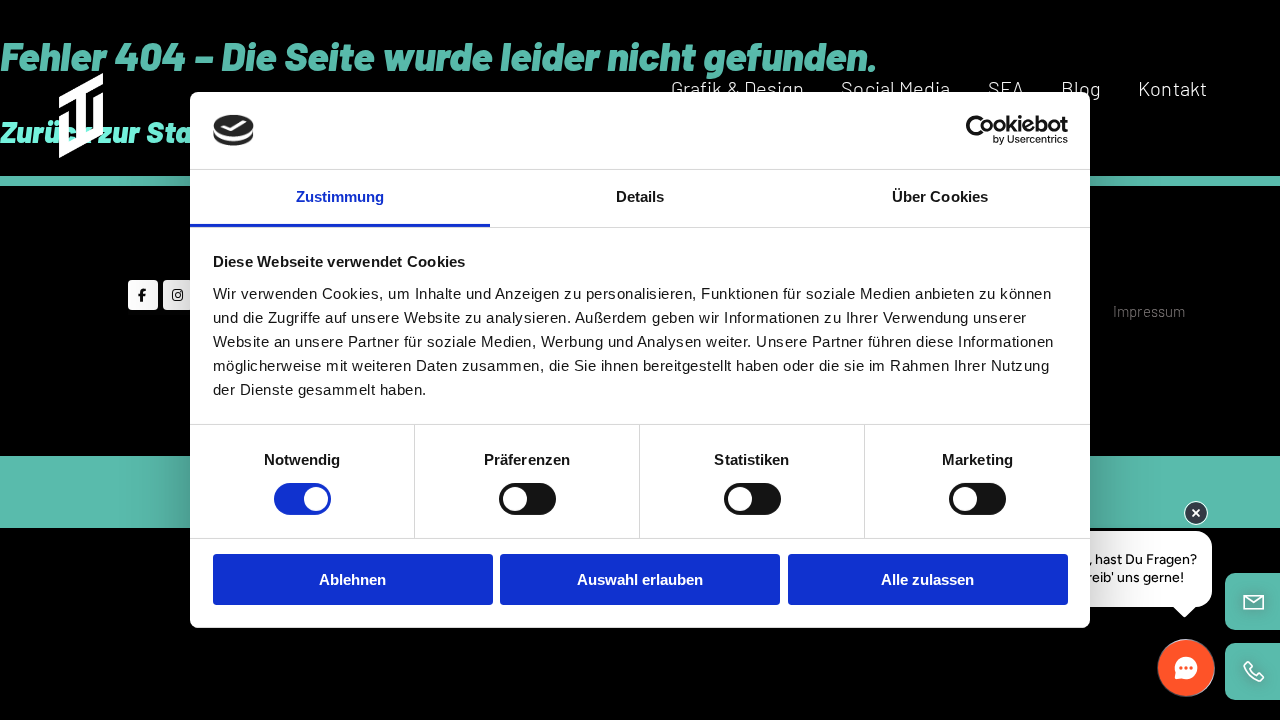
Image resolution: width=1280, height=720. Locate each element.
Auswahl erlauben (640, 579)
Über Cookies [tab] (940, 196)
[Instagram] (178, 295)
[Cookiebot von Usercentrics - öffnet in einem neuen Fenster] (980, 130)
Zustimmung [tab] (340, 196)
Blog (1081, 88)
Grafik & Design (738, 88)
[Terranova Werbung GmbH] (79, 109)
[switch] (527, 499)
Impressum (1149, 311)
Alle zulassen (927, 579)
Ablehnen (352, 579)
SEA (1006, 88)
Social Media (895, 88)
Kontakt (1172, 88)
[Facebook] (143, 295)
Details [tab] (640, 196)
